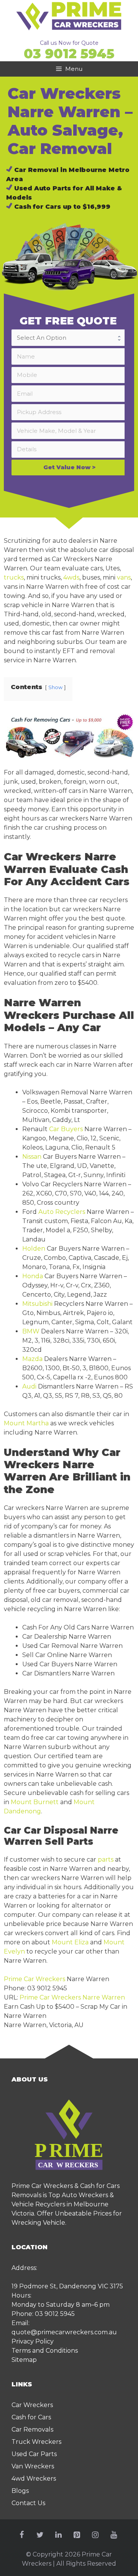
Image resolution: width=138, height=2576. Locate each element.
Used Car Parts (34, 2454)
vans (124, 577)
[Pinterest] (77, 2535)
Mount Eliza (70, 1942)
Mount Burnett (35, 1802)
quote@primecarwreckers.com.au (64, 2332)
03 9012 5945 (69, 54)
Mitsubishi (37, 1304)
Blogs (20, 2491)
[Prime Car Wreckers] (69, 15)
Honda (33, 1276)
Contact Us (28, 2503)
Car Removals (32, 2429)
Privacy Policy (33, 2341)
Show (55, 687)
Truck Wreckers (36, 2442)
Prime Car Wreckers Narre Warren (72, 1997)
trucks (14, 577)
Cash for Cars (31, 2417)
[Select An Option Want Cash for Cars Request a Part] (69, 338)
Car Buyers (66, 1129)
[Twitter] (40, 2535)
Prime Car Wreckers (34, 1979)
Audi (29, 1386)
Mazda (32, 1359)
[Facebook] (21, 2535)
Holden (34, 1249)
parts (106, 1860)
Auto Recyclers (62, 1212)
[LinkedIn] (58, 2535)
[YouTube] (113, 2535)
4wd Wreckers (34, 2479)
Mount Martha (26, 1423)
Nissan (32, 1157)
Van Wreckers (33, 2466)
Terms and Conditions (45, 2351)
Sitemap (24, 2360)
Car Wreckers (32, 2405)
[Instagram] (95, 2535)
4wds (71, 577)
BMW (31, 1331)
